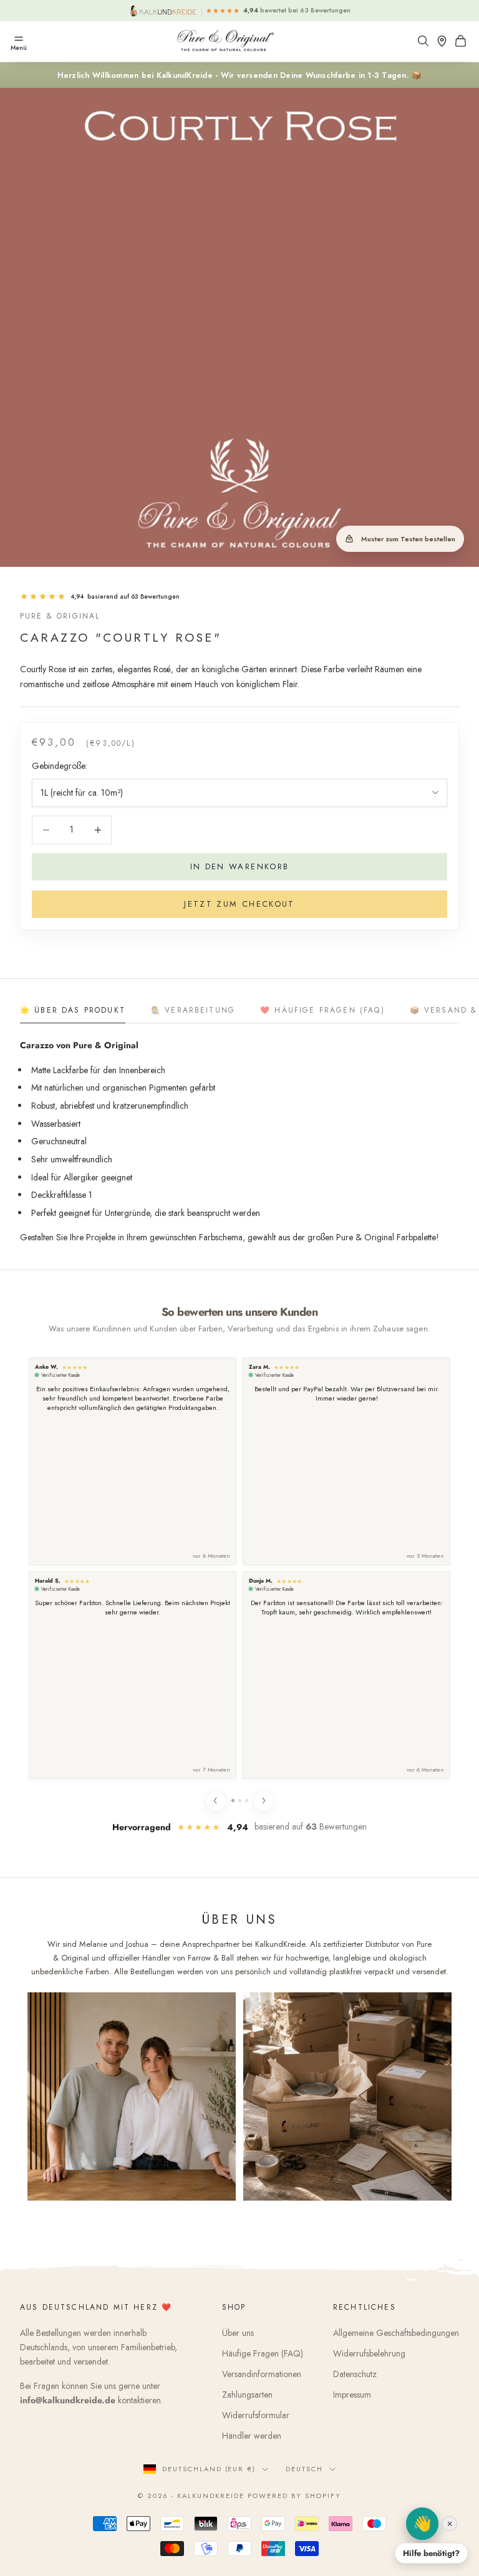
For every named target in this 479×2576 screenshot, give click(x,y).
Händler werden (252, 2436)
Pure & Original (60, 616)
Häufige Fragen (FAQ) (263, 2353)
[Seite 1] (232, 1801)
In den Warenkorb (239, 866)
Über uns (238, 2333)
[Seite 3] (247, 1801)
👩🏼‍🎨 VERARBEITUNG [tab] (193, 1010)
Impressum (352, 2395)
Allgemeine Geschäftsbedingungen (396, 2333)
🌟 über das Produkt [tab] (73, 1010)
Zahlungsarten (247, 2395)
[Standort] (445, 41)
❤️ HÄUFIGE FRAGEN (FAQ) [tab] (322, 1010)
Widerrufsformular (256, 2415)
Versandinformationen (262, 2374)
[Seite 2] (240, 1801)
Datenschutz (355, 2374)
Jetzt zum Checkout (239, 904)
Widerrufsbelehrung (369, 2353)
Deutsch (304, 2469)
